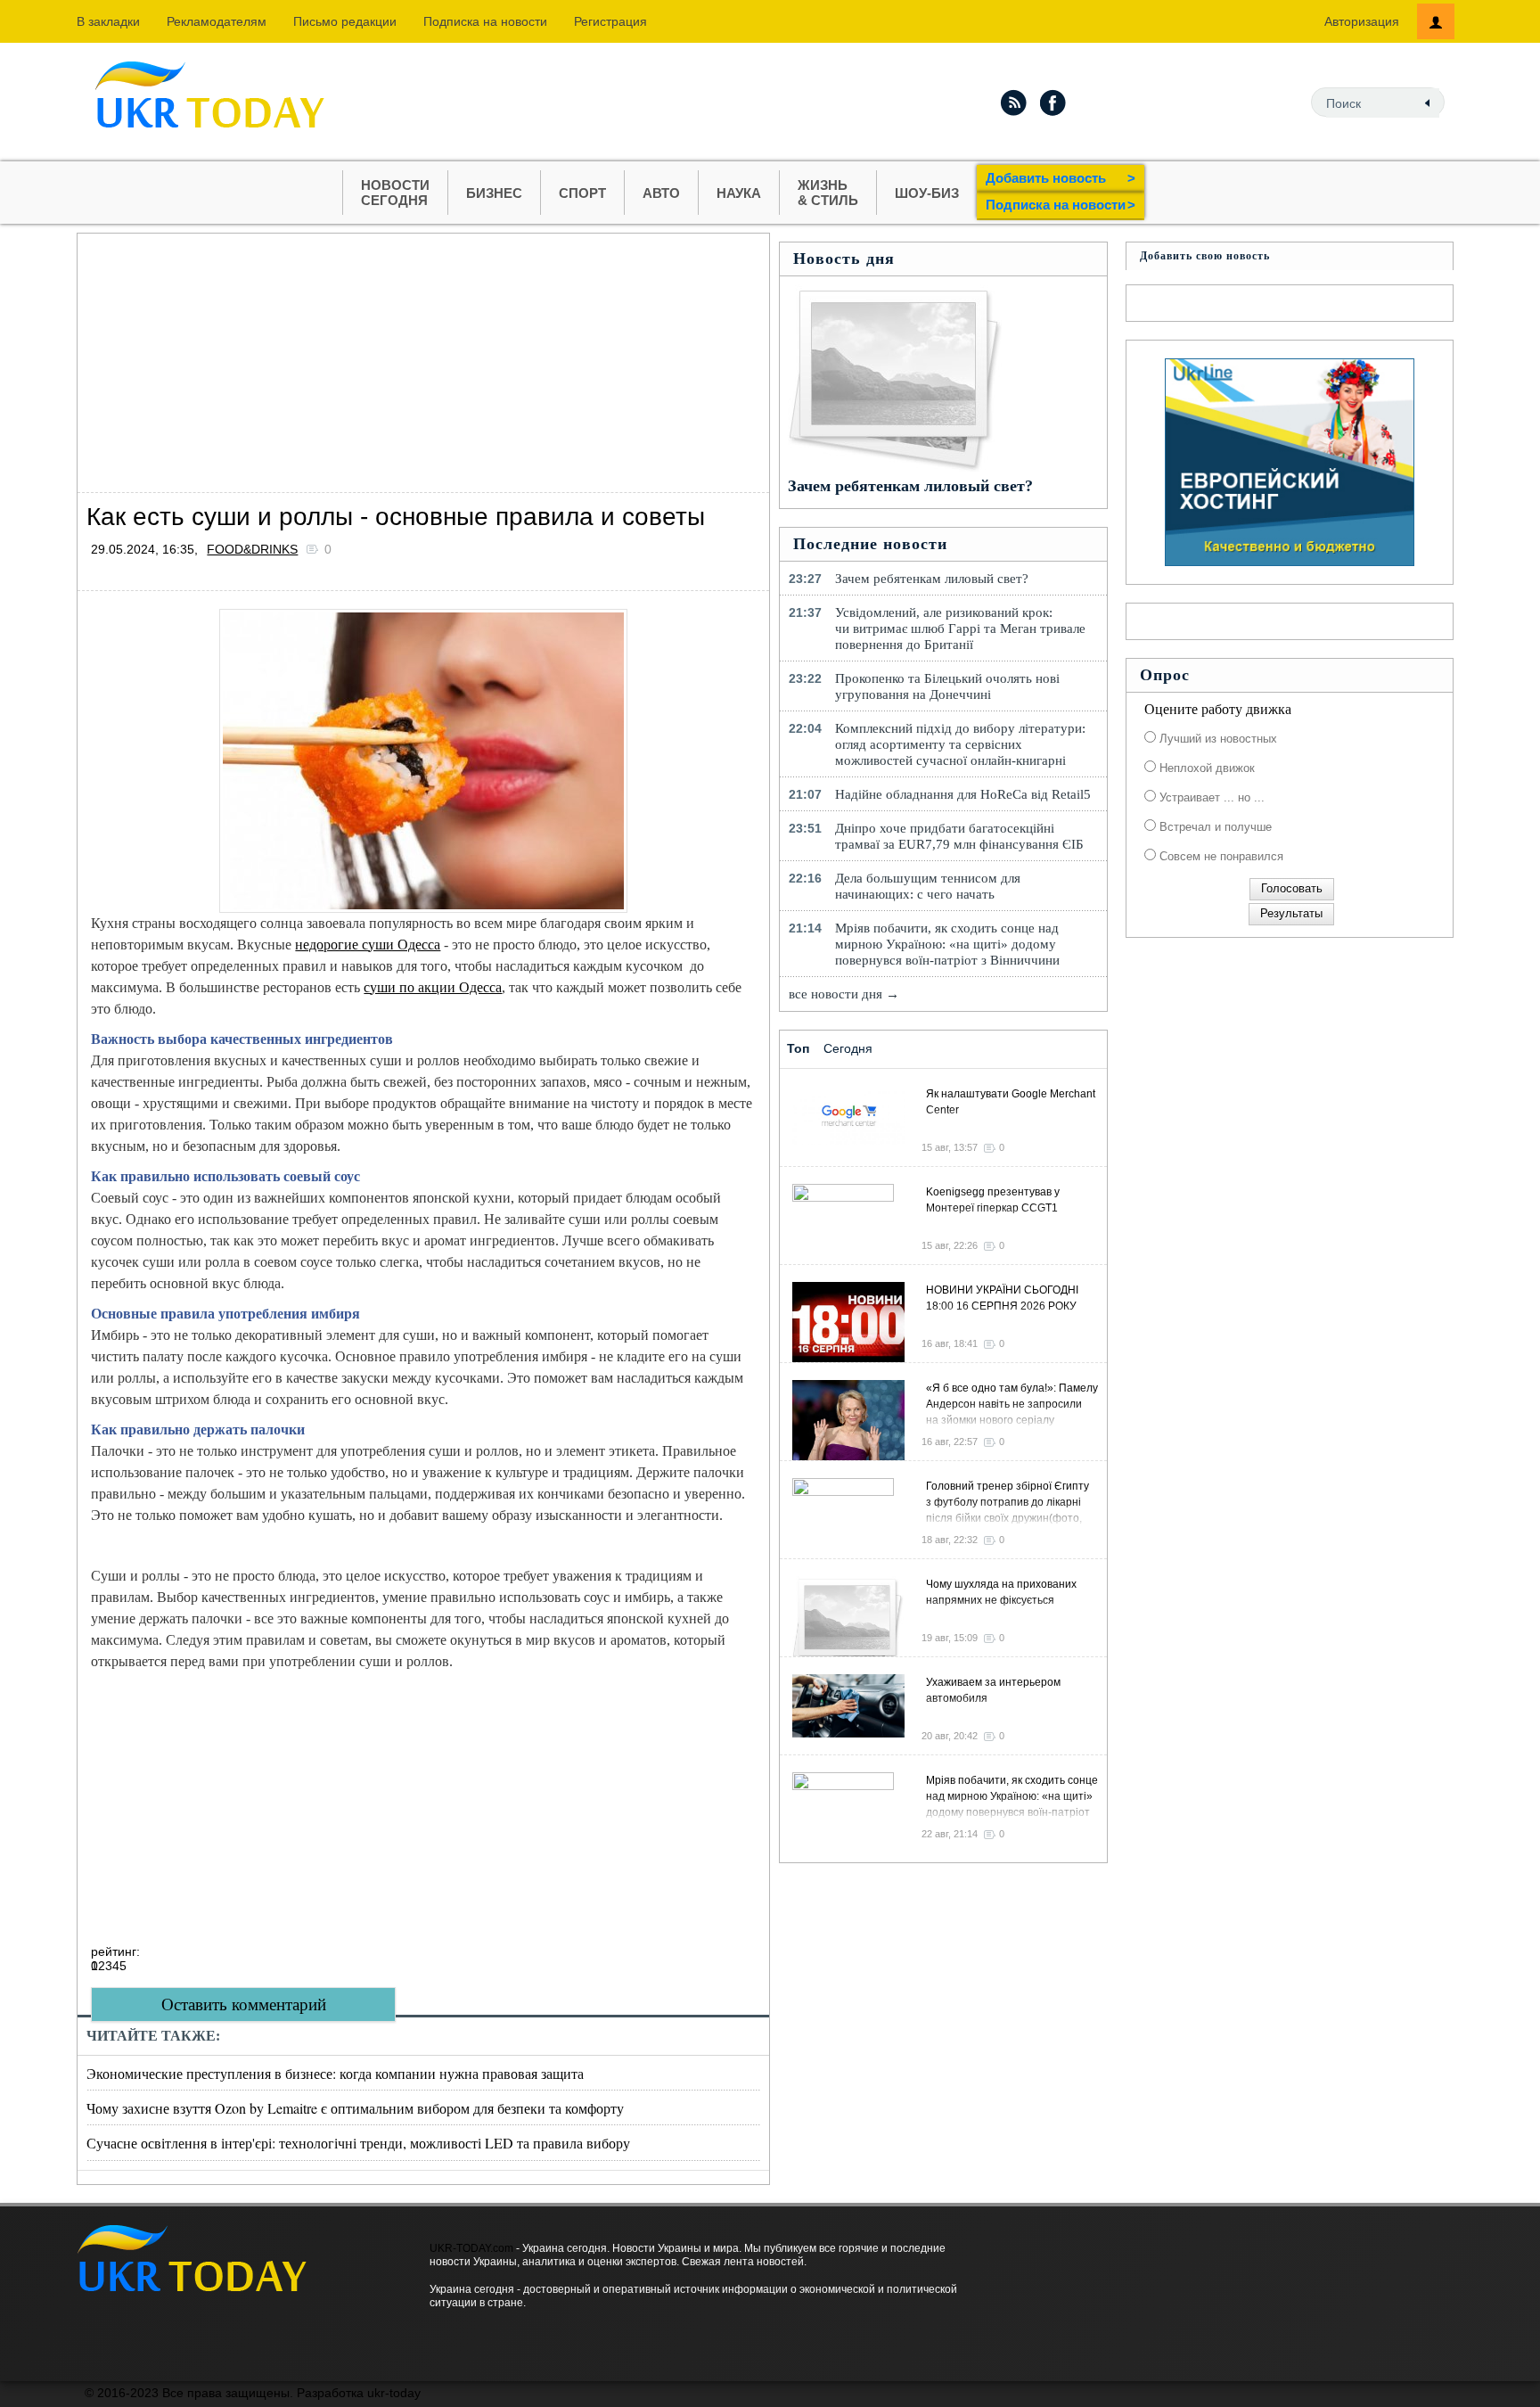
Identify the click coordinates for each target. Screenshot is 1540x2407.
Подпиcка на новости (485, 21)
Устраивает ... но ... (1210, 797)
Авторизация (1362, 21)
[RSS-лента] (1013, 103)
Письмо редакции (345, 21)
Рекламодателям (217, 21)
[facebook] (1053, 103)
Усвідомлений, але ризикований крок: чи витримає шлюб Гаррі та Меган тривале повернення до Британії (960, 628)
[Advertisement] (423, 358)
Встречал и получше (1214, 827)
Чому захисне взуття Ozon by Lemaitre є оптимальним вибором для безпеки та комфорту (355, 2108)
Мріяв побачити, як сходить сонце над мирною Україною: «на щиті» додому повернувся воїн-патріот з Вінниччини (947, 944)
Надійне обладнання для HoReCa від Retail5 (963, 794)
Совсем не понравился (1220, 856)
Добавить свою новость (1205, 256)
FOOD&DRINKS (252, 549)
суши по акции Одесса (433, 987)
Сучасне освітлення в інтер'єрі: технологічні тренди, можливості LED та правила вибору (358, 2143)
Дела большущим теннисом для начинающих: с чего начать (928, 886)
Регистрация (610, 21)
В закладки (108, 21)
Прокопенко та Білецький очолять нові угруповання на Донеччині (947, 686)
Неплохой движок (1205, 768)
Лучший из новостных (1216, 739)
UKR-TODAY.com (471, 2248)
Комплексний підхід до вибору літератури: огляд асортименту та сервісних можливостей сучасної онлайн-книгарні (960, 744)
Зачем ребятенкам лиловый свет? (910, 486)
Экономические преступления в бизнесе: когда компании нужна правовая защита (335, 2073)
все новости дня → (844, 994)
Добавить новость (1061, 178)
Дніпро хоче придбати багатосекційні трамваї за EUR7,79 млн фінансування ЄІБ (959, 836)
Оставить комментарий (244, 2004)
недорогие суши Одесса (368, 945)
